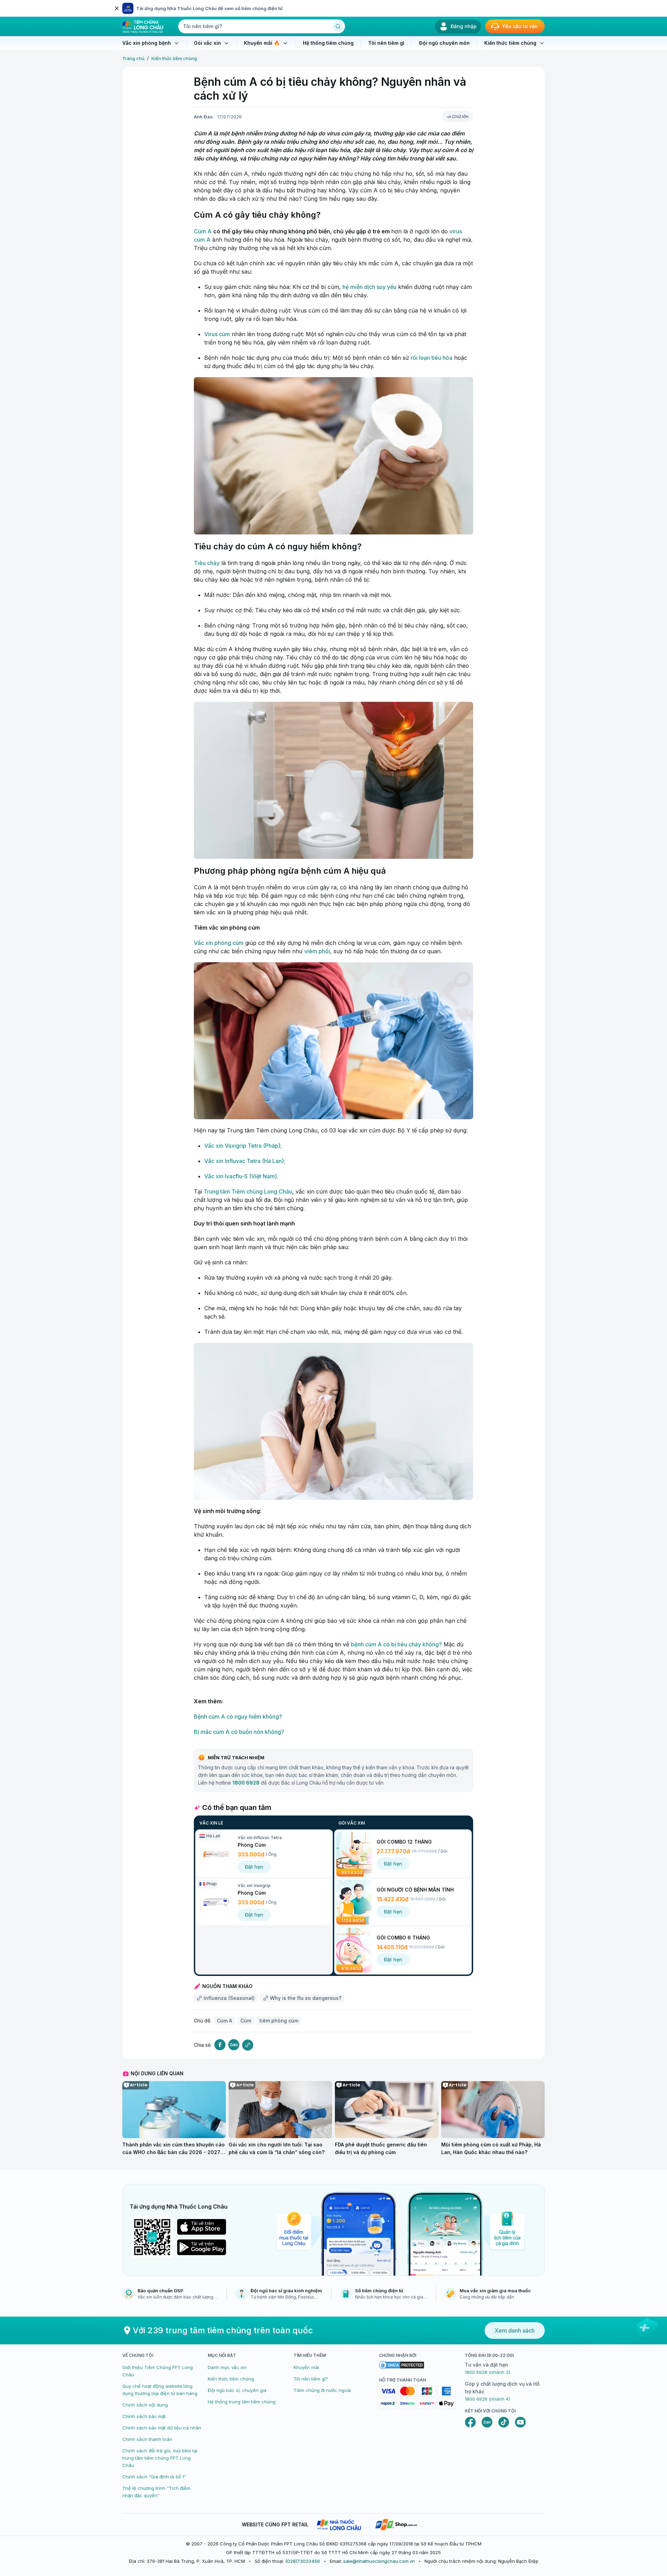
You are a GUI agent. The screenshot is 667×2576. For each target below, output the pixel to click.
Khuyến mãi (306, 2367)
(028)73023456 (303, 2561)
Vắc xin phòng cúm (219, 943)
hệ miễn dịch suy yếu (369, 287)
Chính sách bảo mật (144, 2416)
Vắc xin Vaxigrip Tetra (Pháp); (243, 1146)
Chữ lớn (460, 116)
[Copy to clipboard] (248, 2045)
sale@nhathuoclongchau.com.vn (379, 2561)
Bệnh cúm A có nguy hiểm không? (238, 1717)
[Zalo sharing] (234, 2045)
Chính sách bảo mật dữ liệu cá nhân (162, 2428)
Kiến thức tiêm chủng (174, 58)
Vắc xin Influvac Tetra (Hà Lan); (245, 1161)
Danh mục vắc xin (227, 2367)
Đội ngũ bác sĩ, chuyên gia (237, 2390)
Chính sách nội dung (145, 2405)
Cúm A (203, 231)
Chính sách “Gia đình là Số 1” (154, 2477)
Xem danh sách (515, 2330)
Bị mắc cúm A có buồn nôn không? (239, 1732)
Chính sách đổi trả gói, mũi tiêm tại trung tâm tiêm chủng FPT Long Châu (160, 2458)
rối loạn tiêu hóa (431, 358)
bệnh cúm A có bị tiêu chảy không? (396, 1644)
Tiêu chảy (207, 563)
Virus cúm (217, 334)
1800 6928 (246, 1783)
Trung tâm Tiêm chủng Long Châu (248, 1191)
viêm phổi (317, 951)
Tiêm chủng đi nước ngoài (322, 2390)
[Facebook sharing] (220, 2045)
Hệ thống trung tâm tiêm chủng (242, 2402)
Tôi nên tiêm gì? (311, 2379)
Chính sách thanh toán (147, 2439)
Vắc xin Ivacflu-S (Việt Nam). (241, 1176)
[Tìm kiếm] (338, 26)
